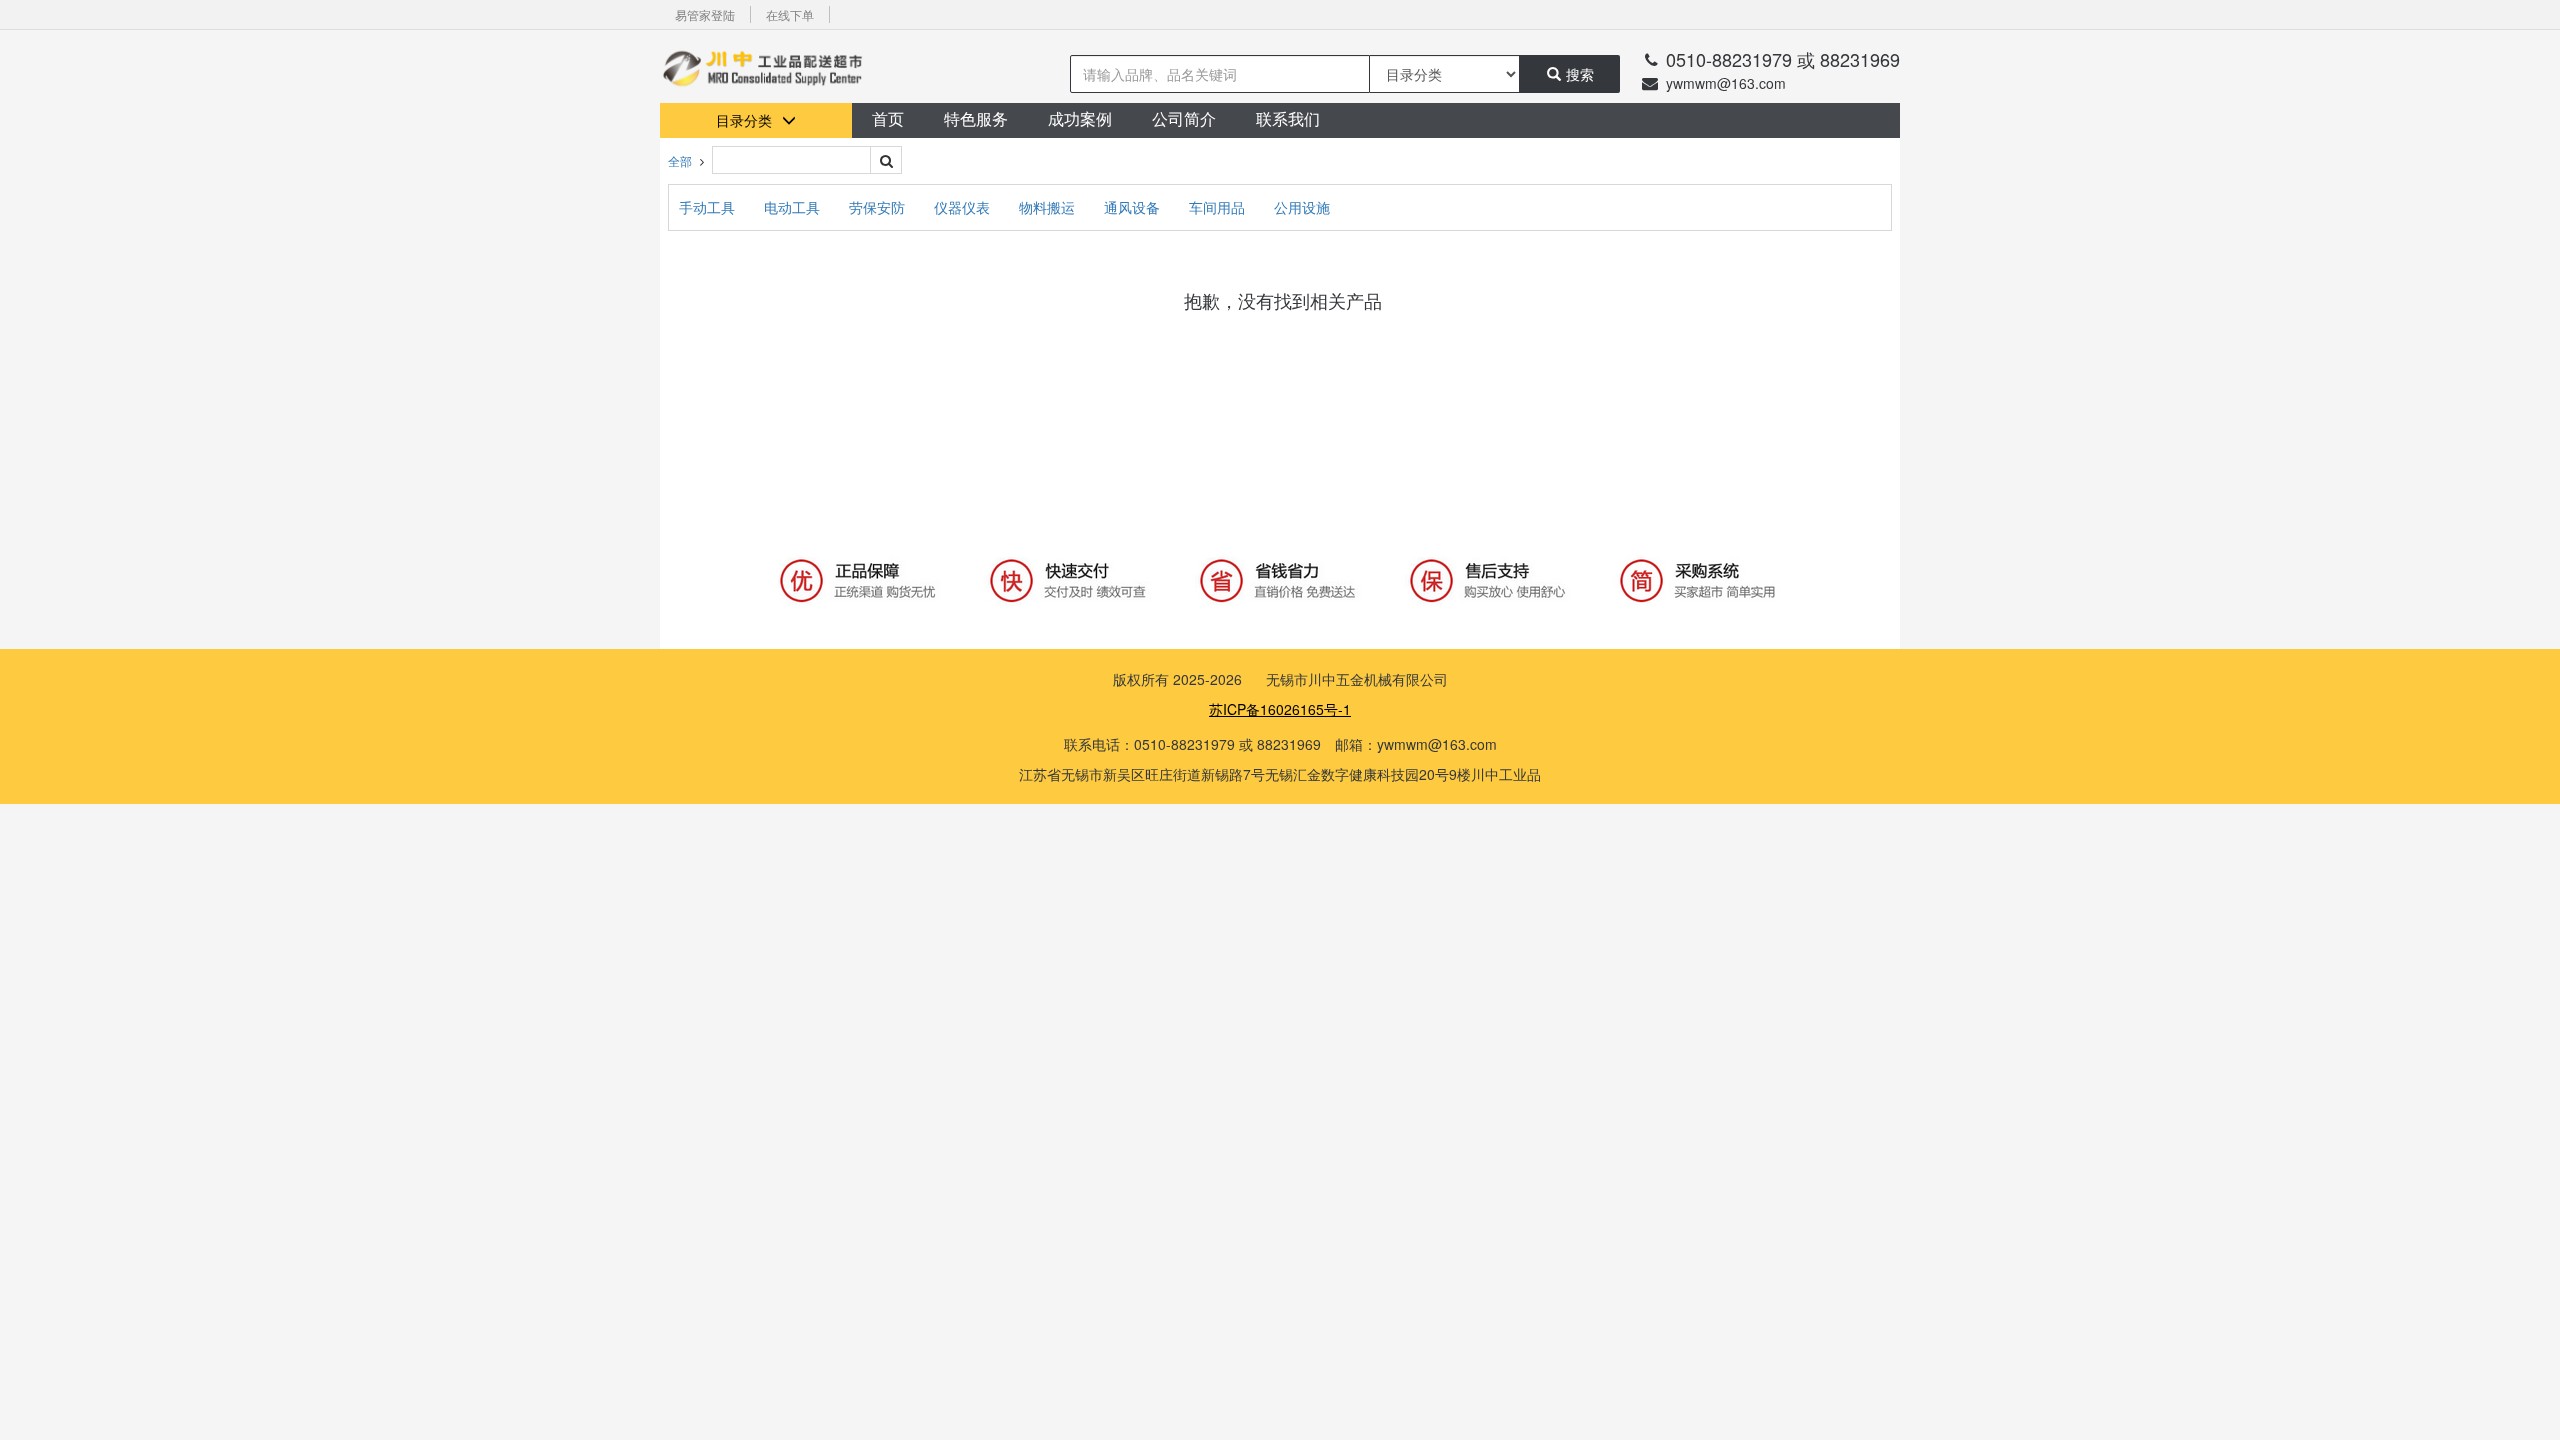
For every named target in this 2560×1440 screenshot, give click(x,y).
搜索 (1580, 74)
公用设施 (1302, 207)
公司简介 (1184, 119)
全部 (680, 160)
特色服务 (976, 119)
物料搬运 (1049, 207)
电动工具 (794, 207)
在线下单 (790, 14)
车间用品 (1219, 207)
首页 (888, 119)
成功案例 (1080, 119)
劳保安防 (879, 207)
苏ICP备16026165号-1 (1280, 709)
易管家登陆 (705, 14)
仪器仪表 (964, 207)
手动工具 (709, 207)
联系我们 (1288, 119)
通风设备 (1134, 207)
